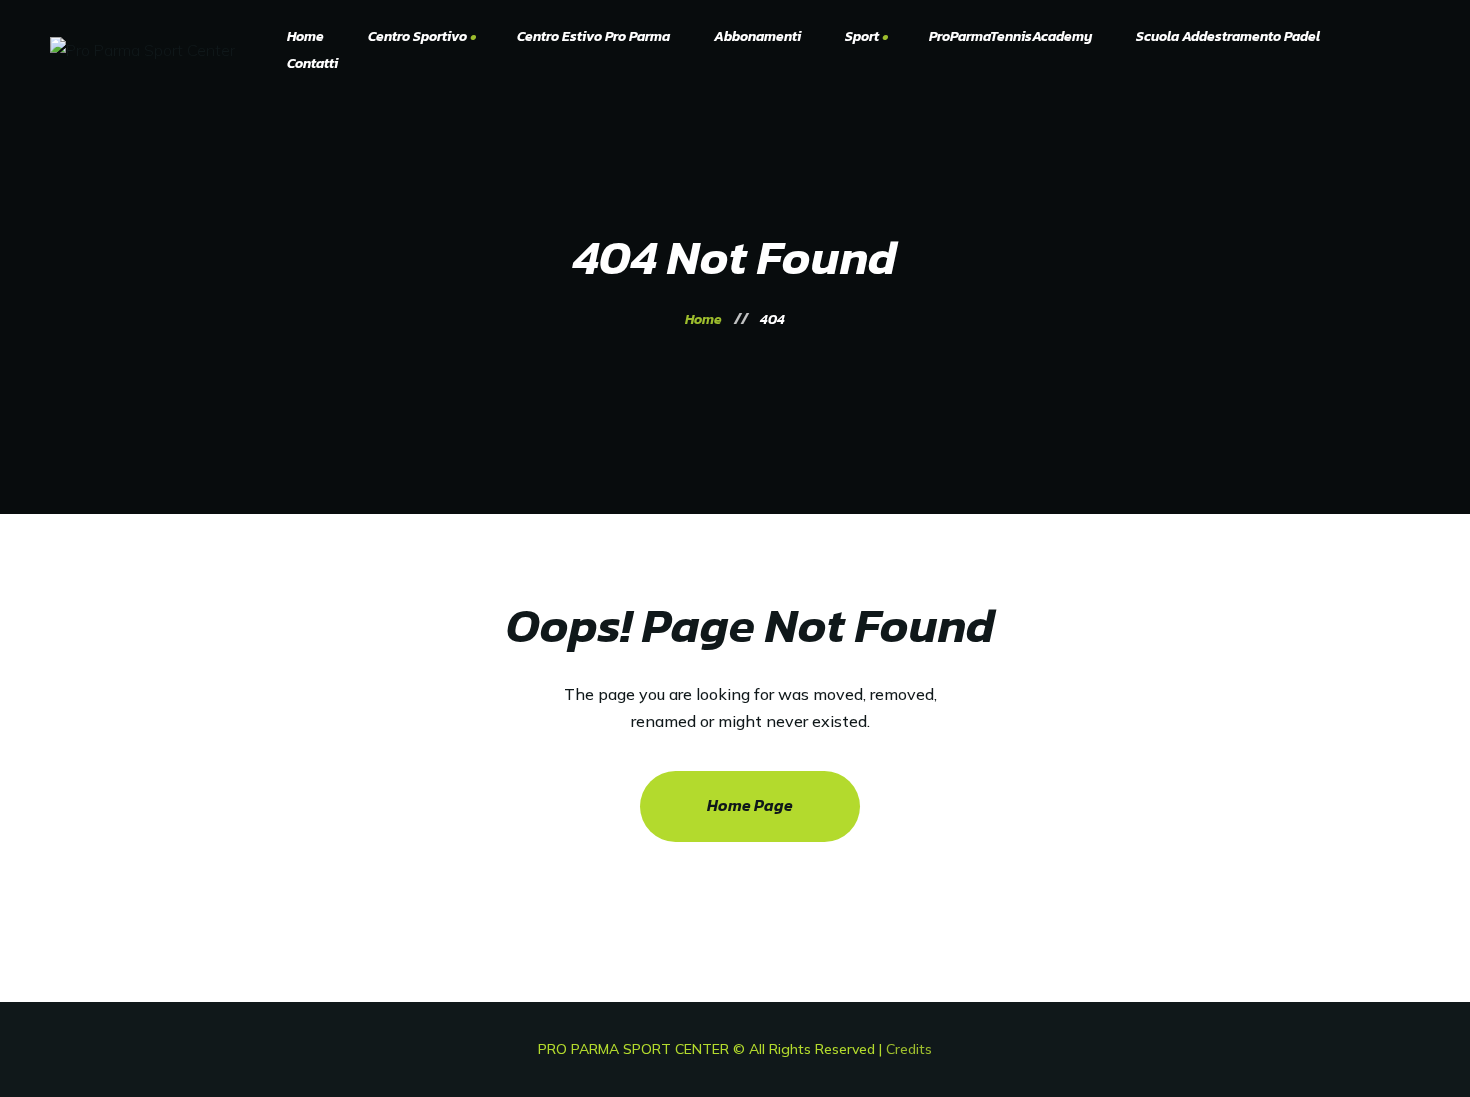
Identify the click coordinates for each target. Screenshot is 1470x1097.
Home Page (750, 805)
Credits (909, 1049)
